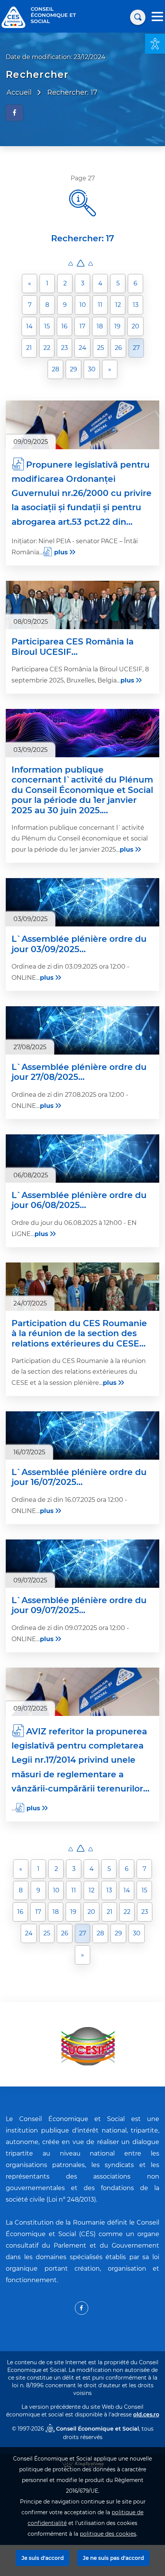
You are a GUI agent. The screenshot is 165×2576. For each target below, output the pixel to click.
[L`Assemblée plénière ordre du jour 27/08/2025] (82, 1030)
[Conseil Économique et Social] (13, 17)
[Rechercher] (138, 17)
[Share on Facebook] (14, 113)
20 (135, 326)
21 (29, 348)
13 (136, 305)
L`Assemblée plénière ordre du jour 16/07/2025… (79, 1477)
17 (82, 326)
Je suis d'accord (43, 2558)
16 (64, 326)
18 (100, 326)
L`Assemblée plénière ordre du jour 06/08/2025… (79, 1200)
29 (73, 369)
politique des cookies (108, 2534)
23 (64, 348)
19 (117, 326)
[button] (155, 44)
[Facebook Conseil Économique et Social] (82, 2308)
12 (118, 305)
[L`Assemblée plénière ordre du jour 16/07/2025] (82, 1436)
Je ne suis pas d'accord (113, 2558)
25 (101, 348)
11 (100, 305)
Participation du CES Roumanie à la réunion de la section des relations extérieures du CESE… (79, 1334)
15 (47, 326)
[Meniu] (157, 17)
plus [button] (61, 552)
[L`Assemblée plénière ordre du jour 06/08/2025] (82, 1159)
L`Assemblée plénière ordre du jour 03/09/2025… (79, 944)
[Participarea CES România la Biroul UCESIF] (82, 605)
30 (92, 369)
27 (136, 348)
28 (55, 369)
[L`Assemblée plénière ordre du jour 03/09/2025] (82, 902)
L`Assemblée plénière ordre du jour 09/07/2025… (79, 1605)
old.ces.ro (146, 2414)
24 (82, 348)
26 (118, 348)
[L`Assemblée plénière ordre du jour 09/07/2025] (82, 1564)
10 (83, 305)
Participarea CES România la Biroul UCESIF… (73, 647)
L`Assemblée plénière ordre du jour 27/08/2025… (79, 1072)
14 (29, 326)
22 (47, 348)
